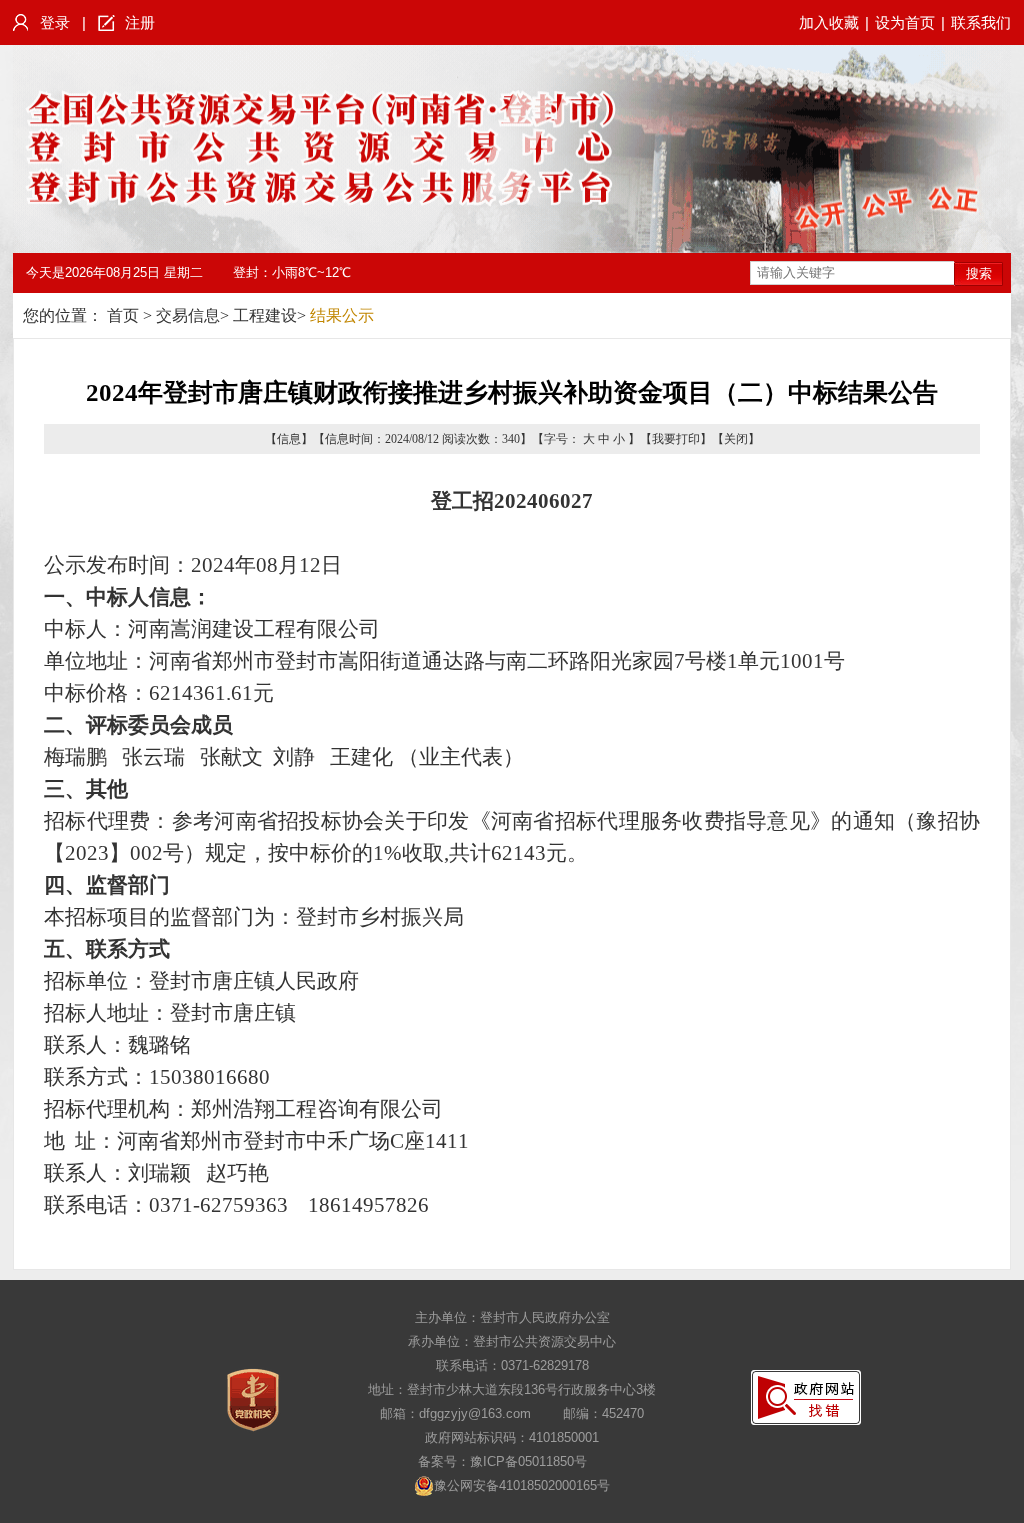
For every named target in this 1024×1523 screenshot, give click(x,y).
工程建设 (265, 315)
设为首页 (905, 22)
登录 (55, 22)
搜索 (979, 273)
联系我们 (981, 22)
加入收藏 (829, 22)
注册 (140, 22)
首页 (123, 315)
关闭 (736, 439)
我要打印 (676, 439)
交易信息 (188, 315)
